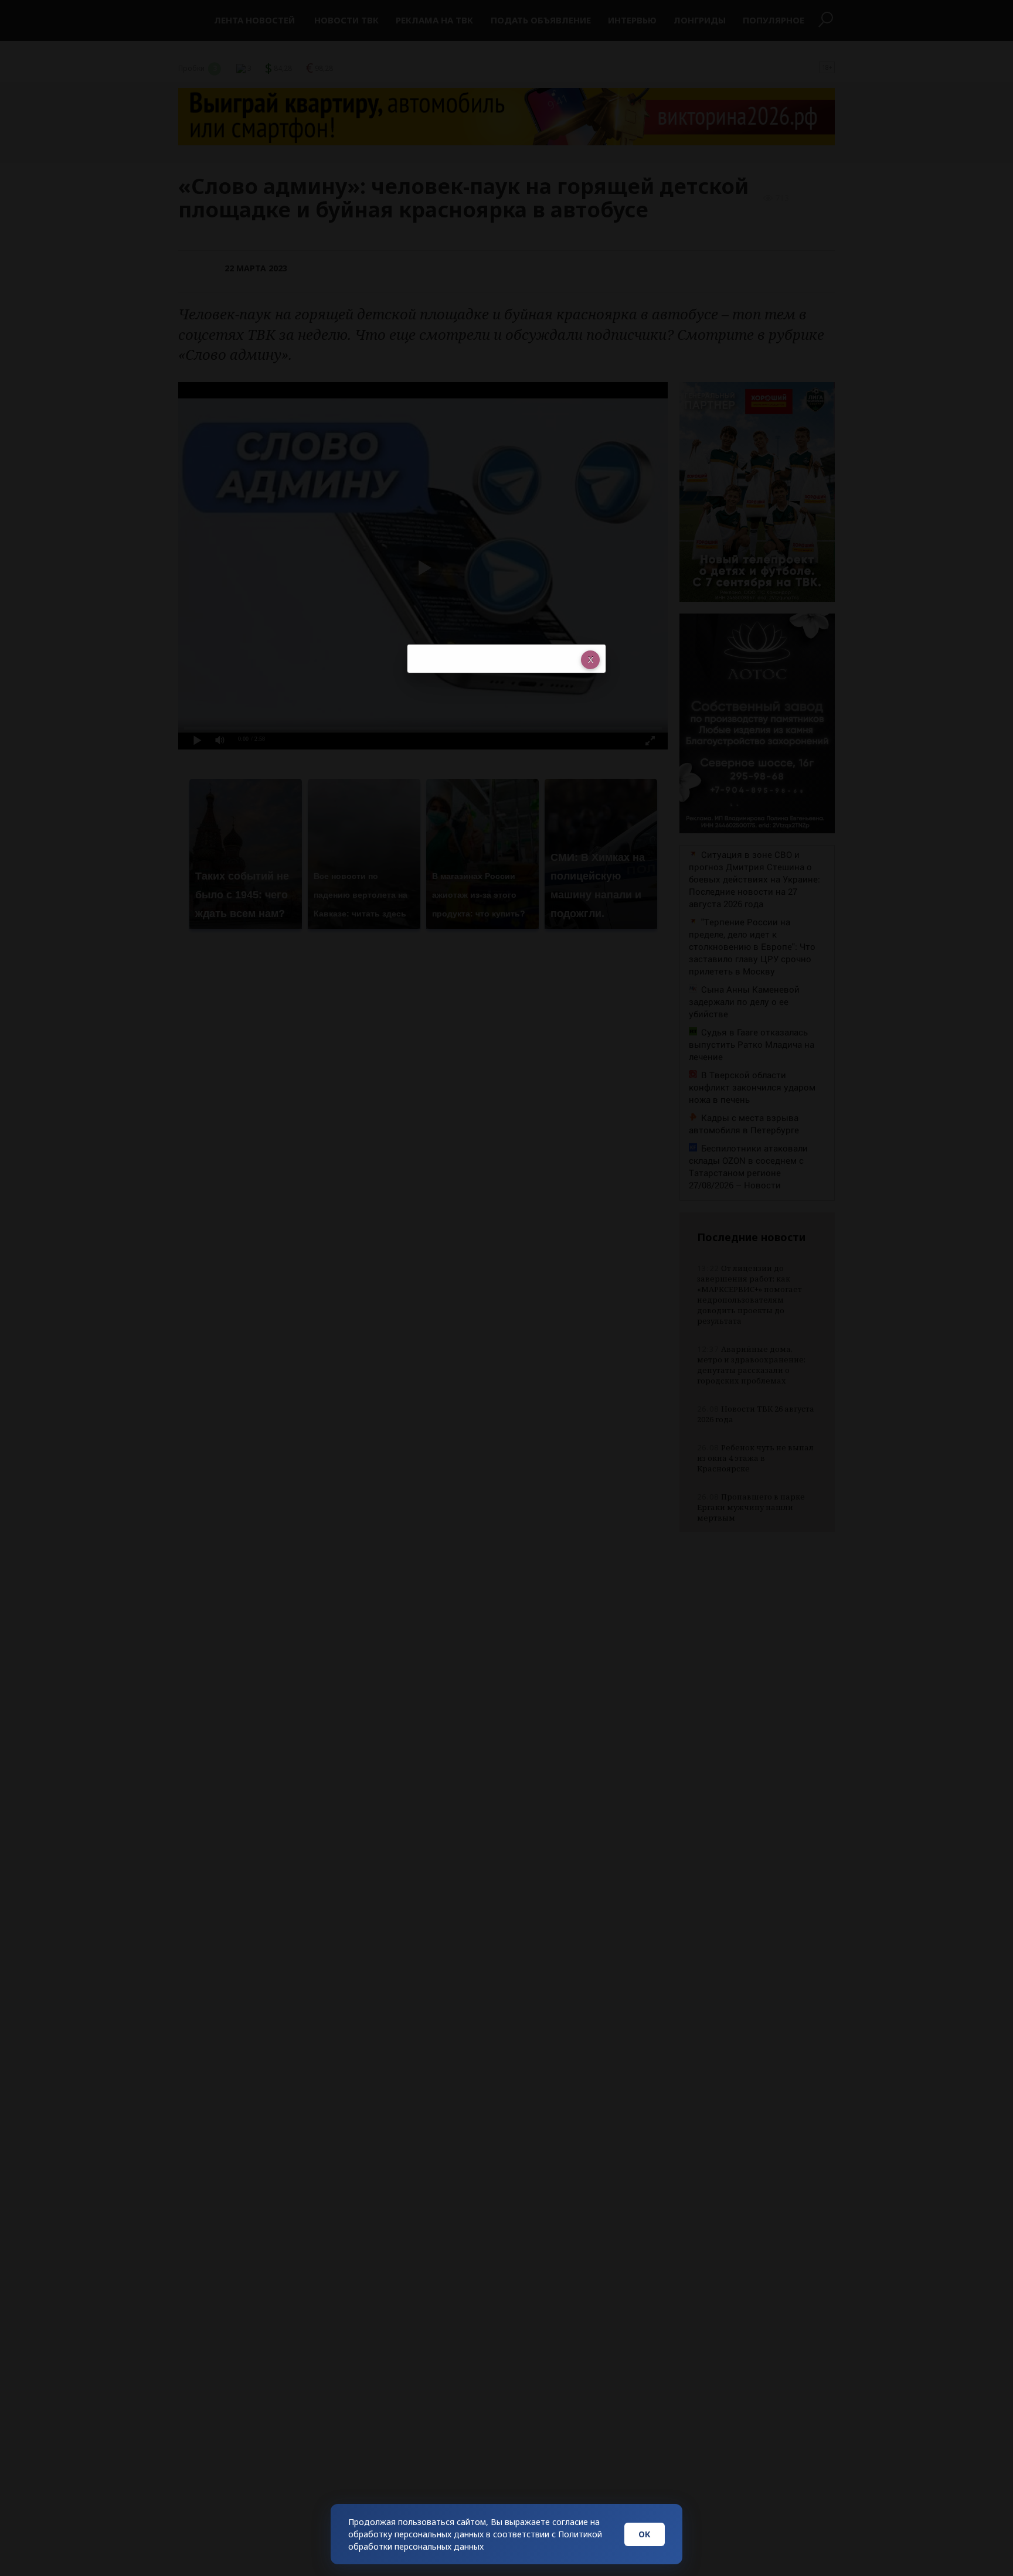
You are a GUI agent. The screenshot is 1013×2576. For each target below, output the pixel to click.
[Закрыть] (590, 660)
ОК (645, 2534)
